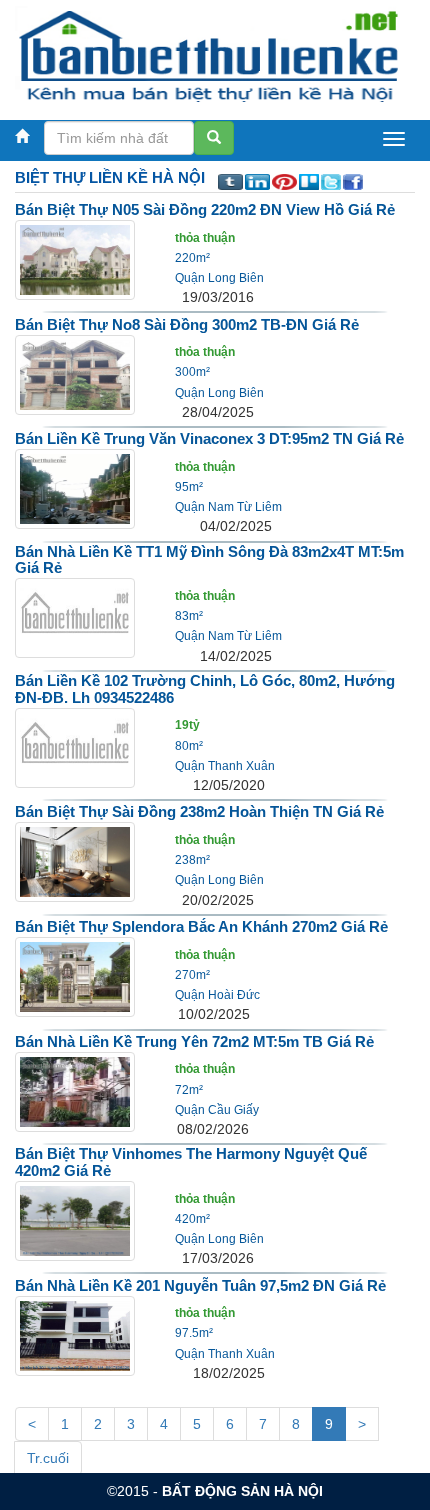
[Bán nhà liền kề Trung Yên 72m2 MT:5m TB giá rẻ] (75, 1090)
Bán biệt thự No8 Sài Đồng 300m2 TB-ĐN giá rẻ (187, 324)
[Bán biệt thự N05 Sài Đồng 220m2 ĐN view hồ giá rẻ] (75, 259)
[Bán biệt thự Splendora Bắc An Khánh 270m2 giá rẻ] (75, 976)
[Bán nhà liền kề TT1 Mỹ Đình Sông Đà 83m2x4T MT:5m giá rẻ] (75, 617)
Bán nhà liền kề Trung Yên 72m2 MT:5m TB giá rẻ (194, 1041)
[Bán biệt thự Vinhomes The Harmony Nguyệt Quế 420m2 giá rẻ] (75, 1220)
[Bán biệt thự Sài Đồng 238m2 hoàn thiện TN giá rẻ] (75, 861)
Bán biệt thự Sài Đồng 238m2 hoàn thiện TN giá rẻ (199, 811)
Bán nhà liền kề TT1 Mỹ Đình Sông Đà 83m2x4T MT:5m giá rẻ (209, 560)
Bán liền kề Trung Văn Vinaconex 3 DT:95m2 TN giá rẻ (209, 438)
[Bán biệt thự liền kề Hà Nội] (207, 55)
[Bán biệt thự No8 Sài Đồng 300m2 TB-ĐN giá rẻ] (75, 373)
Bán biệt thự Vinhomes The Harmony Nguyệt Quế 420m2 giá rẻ (191, 1162)
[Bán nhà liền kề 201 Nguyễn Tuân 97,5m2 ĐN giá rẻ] (75, 1334)
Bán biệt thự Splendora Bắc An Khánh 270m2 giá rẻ (201, 926)
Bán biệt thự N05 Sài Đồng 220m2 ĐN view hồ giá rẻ (205, 209)
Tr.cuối (48, 1458)
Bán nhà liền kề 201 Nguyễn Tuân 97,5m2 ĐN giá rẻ (200, 1285)
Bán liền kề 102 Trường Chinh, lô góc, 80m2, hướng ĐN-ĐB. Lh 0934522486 (205, 689)
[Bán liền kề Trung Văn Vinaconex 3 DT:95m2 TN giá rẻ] (75, 488)
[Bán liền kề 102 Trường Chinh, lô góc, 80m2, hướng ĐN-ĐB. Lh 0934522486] (75, 746)
